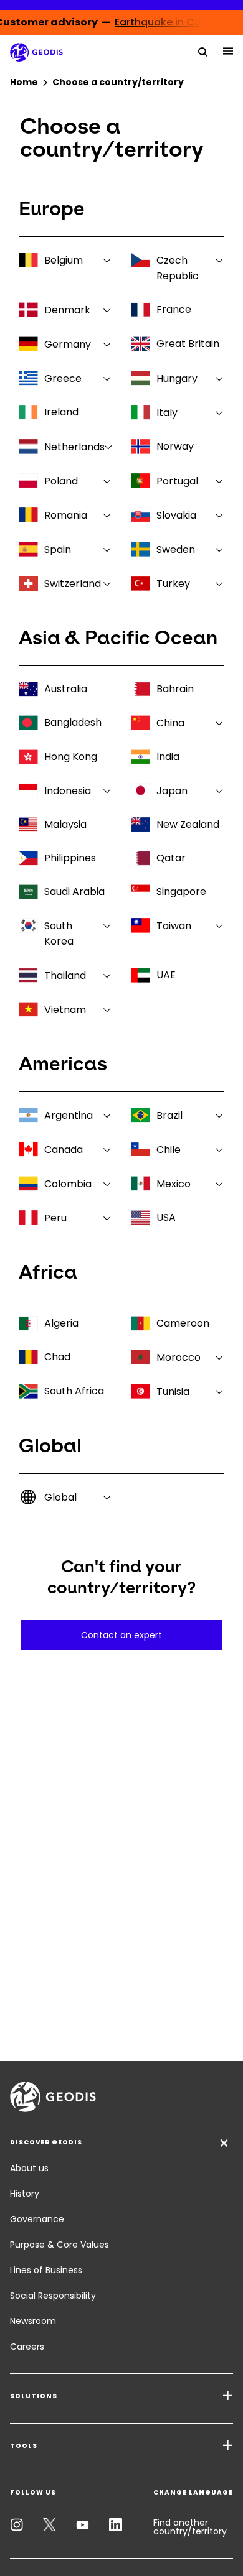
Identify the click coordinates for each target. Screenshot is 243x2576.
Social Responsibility (53, 2296)
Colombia (68, 1184)
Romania (66, 515)
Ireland (61, 412)
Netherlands (74, 447)
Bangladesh (73, 722)
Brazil (169, 1115)
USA (166, 1217)
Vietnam (65, 1010)
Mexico (174, 1184)
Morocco (179, 1357)
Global (60, 1497)
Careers (27, 2347)
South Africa (74, 1391)
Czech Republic (178, 268)
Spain (58, 549)
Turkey (173, 584)
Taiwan (174, 926)
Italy (167, 413)
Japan (172, 791)
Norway (175, 446)
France (174, 309)
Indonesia (68, 791)
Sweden (176, 549)
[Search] (203, 51)
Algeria (61, 1323)
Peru (55, 1218)
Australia (66, 689)
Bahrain (175, 689)
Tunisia (173, 1392)
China (170, 723)
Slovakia (176, 515)
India (168, 757)
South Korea (59, 934)
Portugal (177, 481)
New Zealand (188, 824)
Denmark (67, 310)
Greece (63, 378)
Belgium (64, 260)
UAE (166, 975)
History (25, 2194)
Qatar (171, 858)
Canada (64, 1150)
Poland (61, 481)
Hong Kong (71, 757)
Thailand (65, 975)
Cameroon (183, 1323)
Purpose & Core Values (60, 2245)
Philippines (70, 858)
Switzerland (73, 584)
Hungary (177, 378)
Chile (169, 1150)
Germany (68, 344)
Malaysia (65, 824)
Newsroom (33, 2321)
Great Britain (188, 344)
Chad (57, 1357)
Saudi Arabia (74, 892)
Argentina (69, 1115)
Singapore (181, 892)
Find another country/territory (190, 2527)
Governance (37, 2219)
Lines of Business (46, 2270)
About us (29, 2168)
